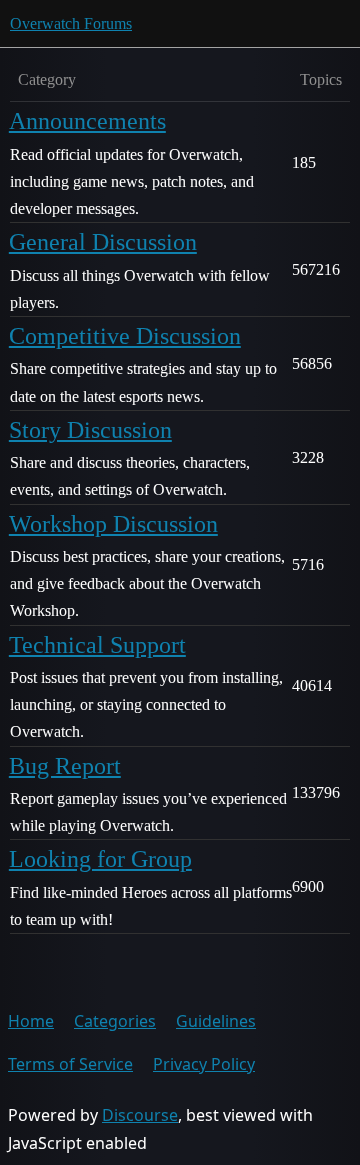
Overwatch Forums (71, 23)
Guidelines (216, 1021)
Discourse (140, 1115)
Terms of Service (70, 1064)
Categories (115, 1021)
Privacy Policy (204, 1064)
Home (31, 1021)
